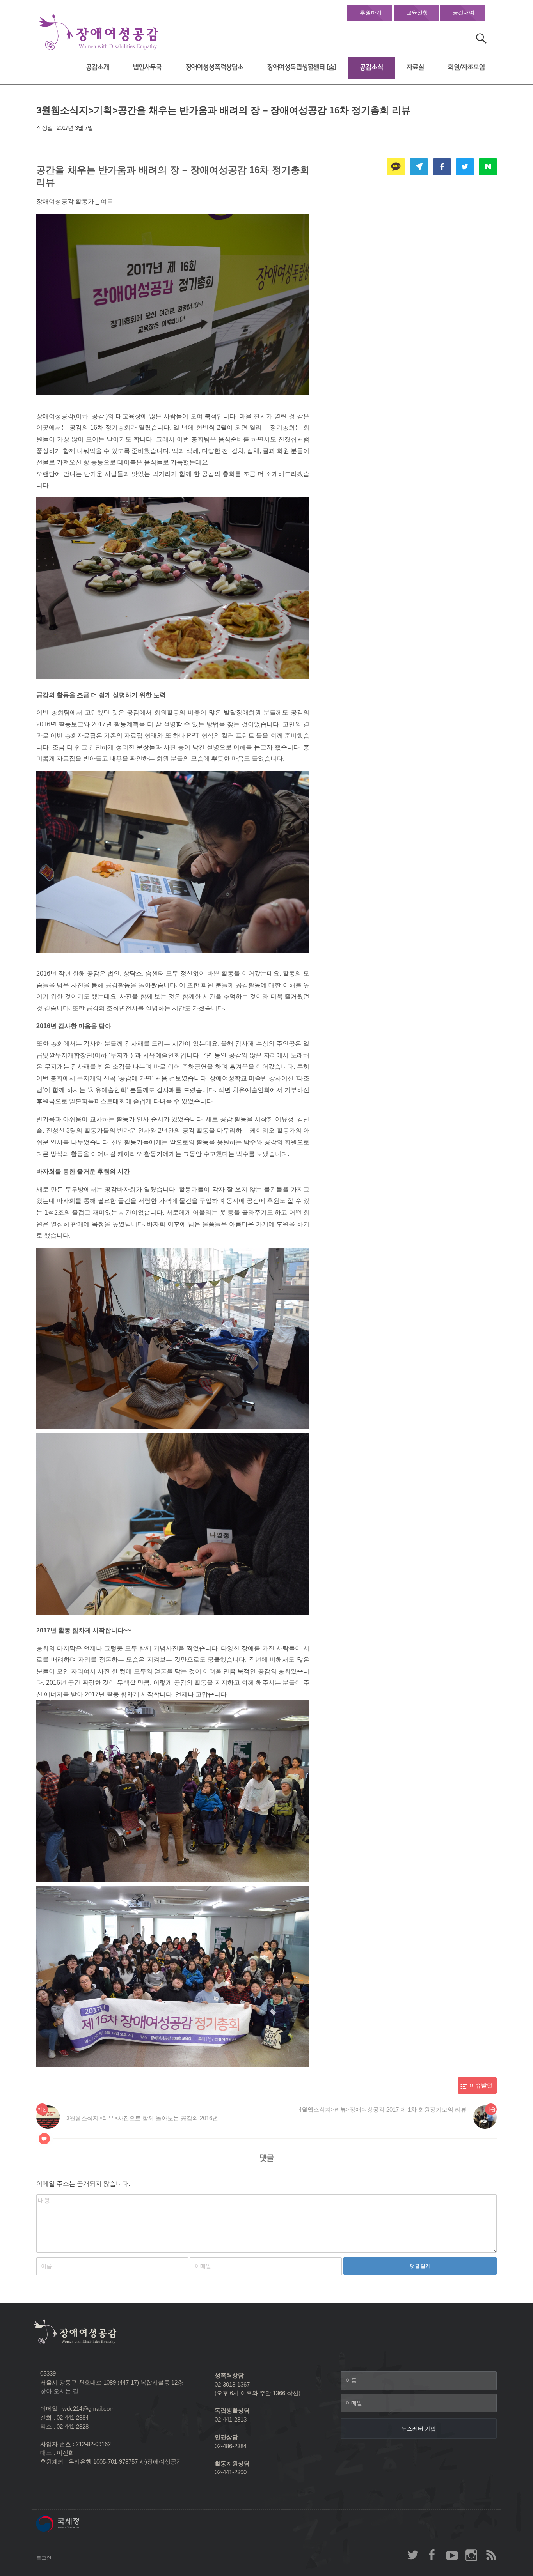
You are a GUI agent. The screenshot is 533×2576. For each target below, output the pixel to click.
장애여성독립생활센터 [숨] (302, 67)
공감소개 (97, 67)
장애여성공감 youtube (452, 2555)
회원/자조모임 (466, 67)
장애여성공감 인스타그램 (471, 2555)
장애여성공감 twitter (413, 2555)
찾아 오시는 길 (59, 2391)
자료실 (415, 67)
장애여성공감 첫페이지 (99, 33)
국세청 (75, 2523)
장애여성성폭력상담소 (215, 67)
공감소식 (371, 67)
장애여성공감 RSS (491, 2555)
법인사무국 (147, 67)
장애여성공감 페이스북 (432, 2555)
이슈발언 (481, 2086)
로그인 (44, 2558)
